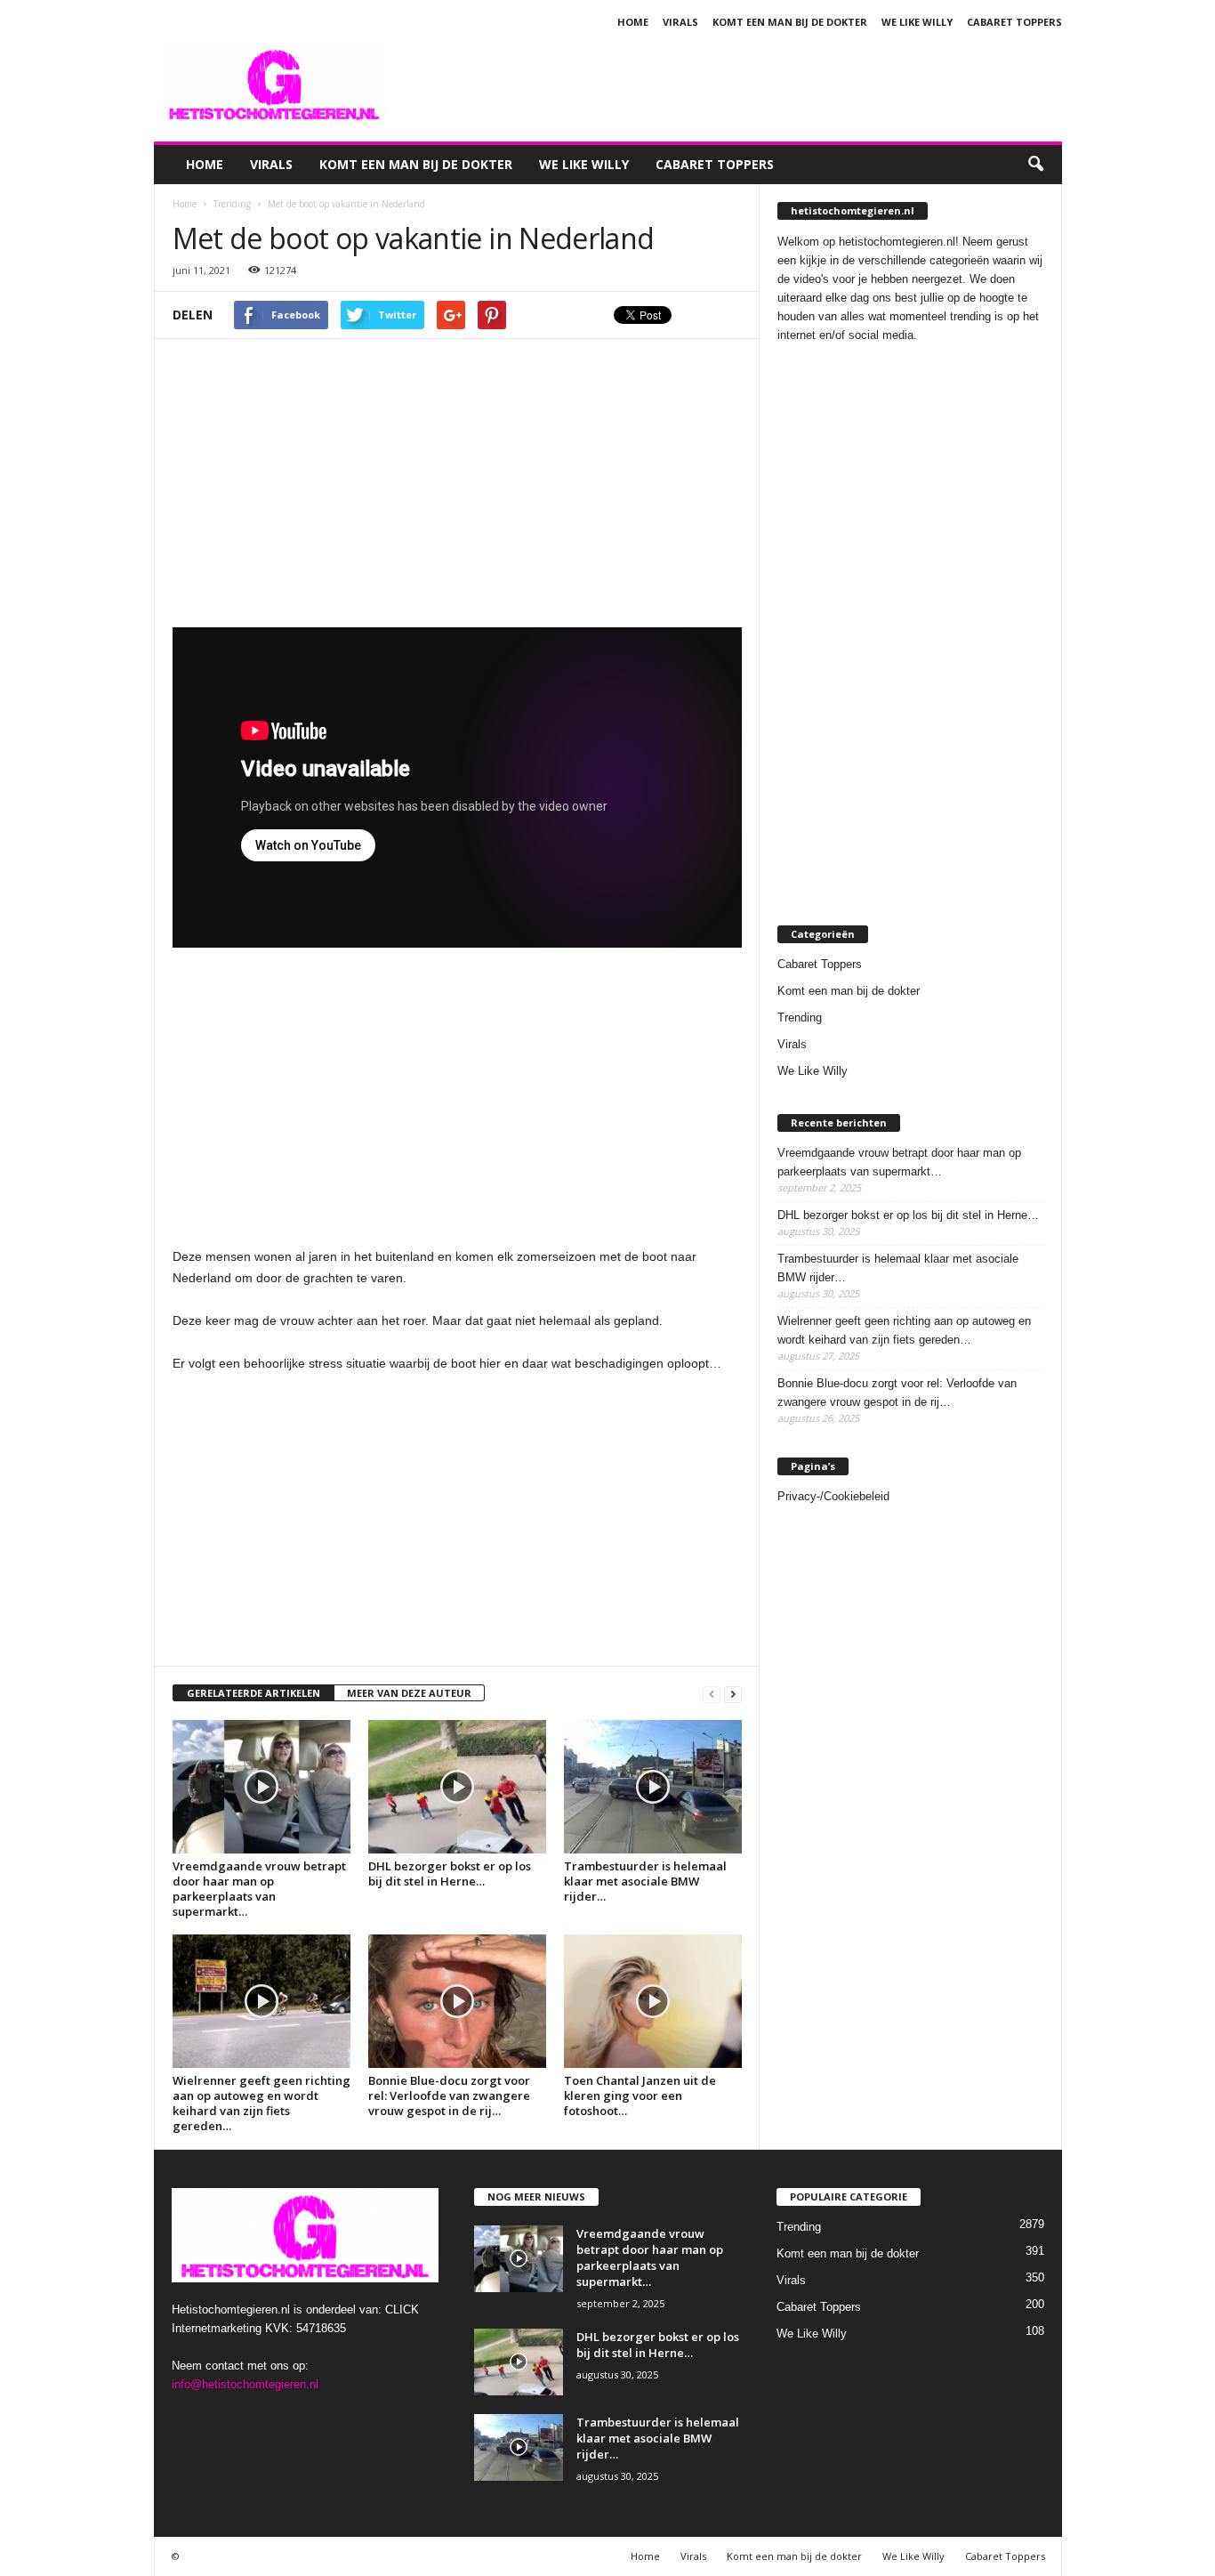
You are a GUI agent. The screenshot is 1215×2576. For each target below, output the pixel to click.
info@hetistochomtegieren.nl (245, 2384)
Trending (800, 1017)
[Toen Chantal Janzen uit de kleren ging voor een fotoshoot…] (653, 2001)
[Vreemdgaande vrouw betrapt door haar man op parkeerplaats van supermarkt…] (262, 1787)
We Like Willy (917, 22)
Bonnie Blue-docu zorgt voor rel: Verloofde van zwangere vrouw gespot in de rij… (449, 2096)
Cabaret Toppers (1014, 22)
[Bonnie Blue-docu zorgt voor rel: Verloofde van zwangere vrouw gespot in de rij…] (457, 2001)
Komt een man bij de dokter (790, 22)
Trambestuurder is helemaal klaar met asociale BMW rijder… (645, 1881)
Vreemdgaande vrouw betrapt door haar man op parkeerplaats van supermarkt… (259, 1889)
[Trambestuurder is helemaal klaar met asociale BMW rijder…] (653, 1787)
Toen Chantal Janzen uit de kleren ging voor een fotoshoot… (640, 2096)
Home (633, 22)
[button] (1035, 165)
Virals (680, 22)
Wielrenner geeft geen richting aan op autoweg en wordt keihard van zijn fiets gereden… (262, 2103)
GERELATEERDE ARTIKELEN (253, 1693)
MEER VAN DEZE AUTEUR (409, 1693)
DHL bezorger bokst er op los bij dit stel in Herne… (450, 1873)
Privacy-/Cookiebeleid (833, 1496)
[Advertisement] (738, 84)
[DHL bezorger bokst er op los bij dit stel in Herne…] (457, 1787)
